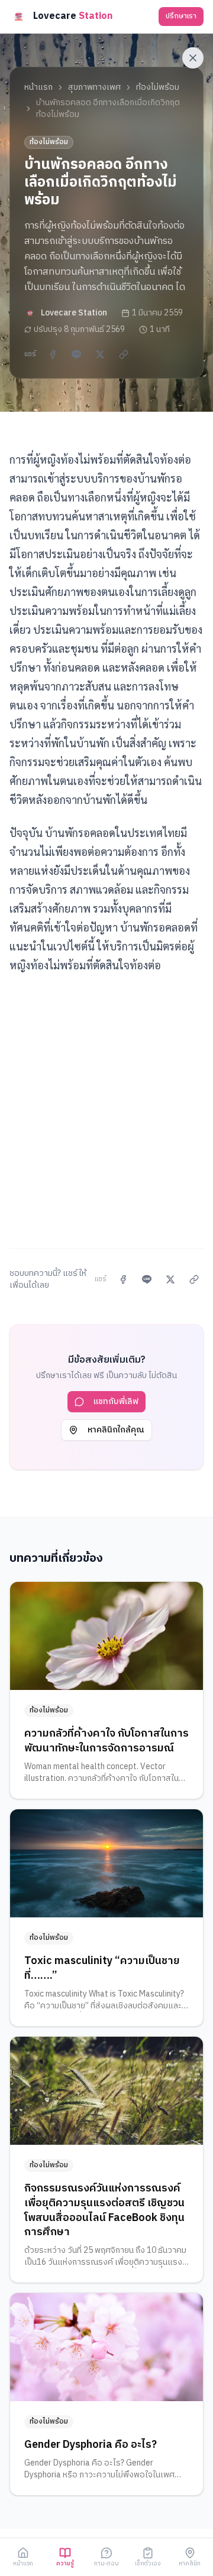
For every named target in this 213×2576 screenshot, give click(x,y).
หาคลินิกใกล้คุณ (116, 1430)
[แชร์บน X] (100, 354)
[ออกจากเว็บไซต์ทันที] (193, 58)
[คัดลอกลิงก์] (124, 354)
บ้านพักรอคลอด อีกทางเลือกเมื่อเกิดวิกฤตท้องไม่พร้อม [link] (108, 109)
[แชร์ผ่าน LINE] (76, 354)
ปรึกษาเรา (181, 16)
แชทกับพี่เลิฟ (116, 1401)
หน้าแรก (38, 87)
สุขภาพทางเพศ (94, 87)
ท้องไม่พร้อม (158, 87)
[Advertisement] (106, 1104)
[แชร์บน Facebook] (53, 354)
